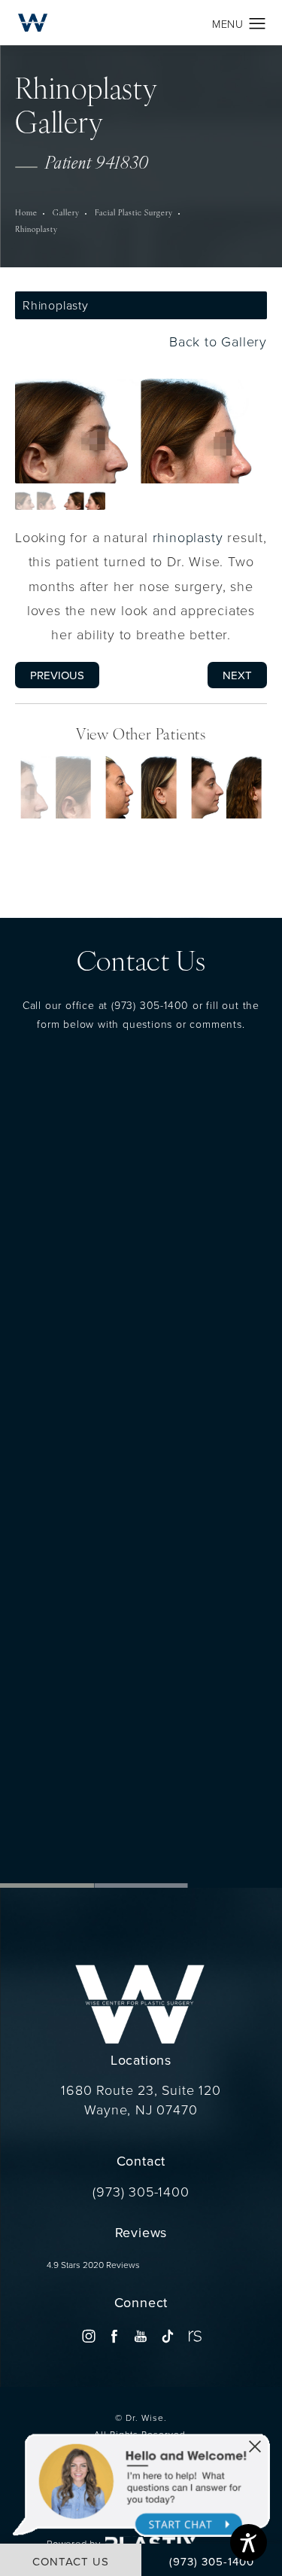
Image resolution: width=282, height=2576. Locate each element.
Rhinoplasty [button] (56, 305)
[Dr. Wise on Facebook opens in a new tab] (115, 2335)
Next (237, 674)
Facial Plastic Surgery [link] (134, 213)
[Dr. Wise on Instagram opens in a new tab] (88, 2335)
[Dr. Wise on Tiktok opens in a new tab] (167, 2335)
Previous (57, 674)
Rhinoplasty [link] (36, 230)
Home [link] (26, 213)
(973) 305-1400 (150, 1004)
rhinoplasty (188, 536)
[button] (258, 24)
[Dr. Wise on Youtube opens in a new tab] (141, 2335)
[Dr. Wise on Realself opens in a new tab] (194, 2335)
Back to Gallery (216, 341)
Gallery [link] (66, 213)
